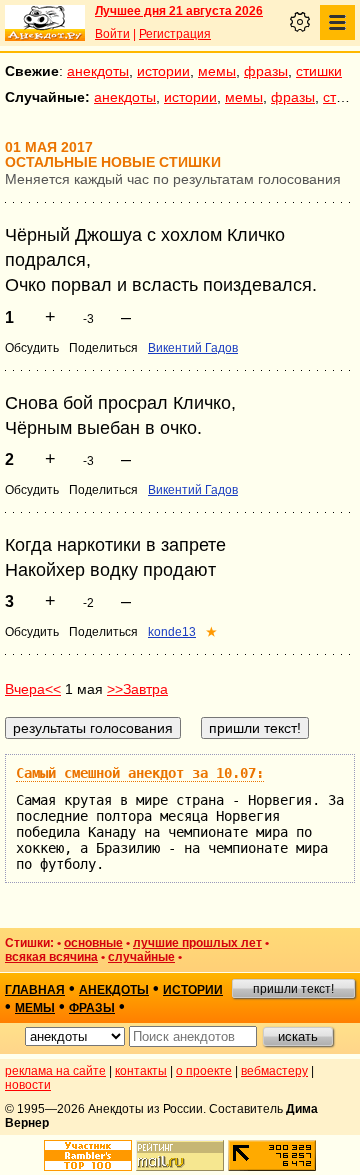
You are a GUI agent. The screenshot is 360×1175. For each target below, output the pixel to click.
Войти (112, 34)
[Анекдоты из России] (45, 23)
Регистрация (175, 34)
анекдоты (98, 71)
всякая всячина (51, 957)
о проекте (204, 1071)
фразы (266, 71)
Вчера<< (33, 689)
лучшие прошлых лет (197, 943)
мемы (217, 71)
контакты (141, 1071)
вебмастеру (274, 1071)
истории (163, 71)
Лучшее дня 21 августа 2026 (179, 11)
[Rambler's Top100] (88, 1155)
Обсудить (32, 348)
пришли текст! (293, 989)
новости (28, 1085)
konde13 (172, 632)
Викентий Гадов (193, 348)
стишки (319, 71)
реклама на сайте (55, 1071)
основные (93, 943)
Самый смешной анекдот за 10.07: (140, 773)
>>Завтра (137, 689)
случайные (141, 957)
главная (35, 990)
